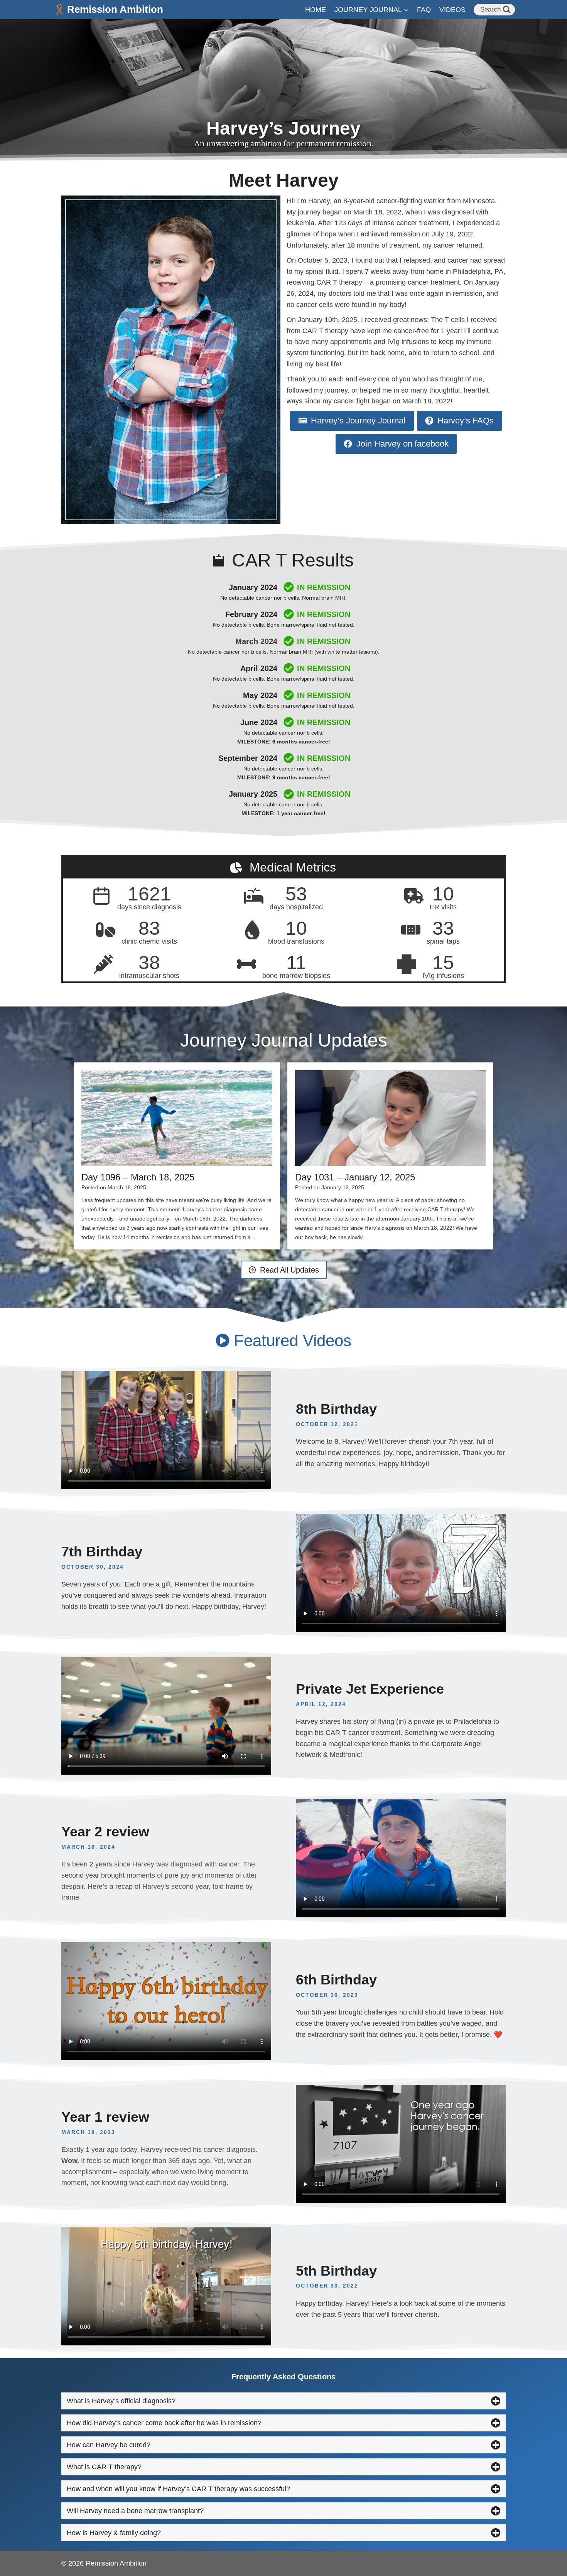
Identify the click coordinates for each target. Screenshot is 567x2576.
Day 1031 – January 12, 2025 (355, 1177)
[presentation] (177, 1118)
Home (316, 10)
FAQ (424, 10)
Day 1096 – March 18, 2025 (138, 1177)
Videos (452, 10)
